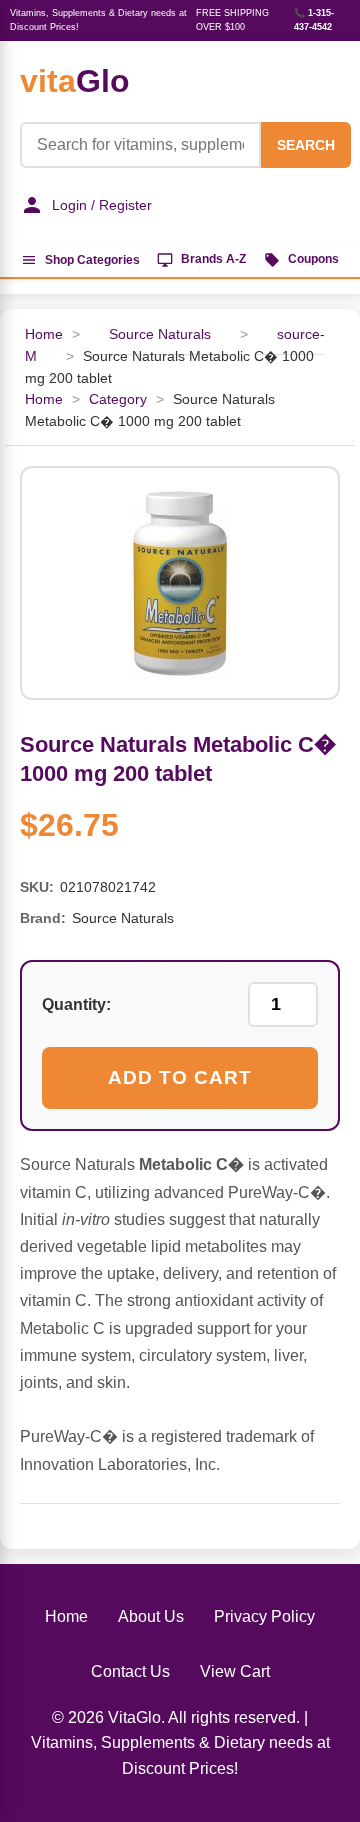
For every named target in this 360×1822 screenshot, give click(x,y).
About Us (151, 1616)
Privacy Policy (264, 1616)
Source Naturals (160, 334)
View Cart (235, 1671)
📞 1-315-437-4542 (314, 20)
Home (44, 399)
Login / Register (102, 205)
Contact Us (130, 1671)
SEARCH (306, 145)
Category (118, 399)
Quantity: (76, 1004)
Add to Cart (180, 1077)
